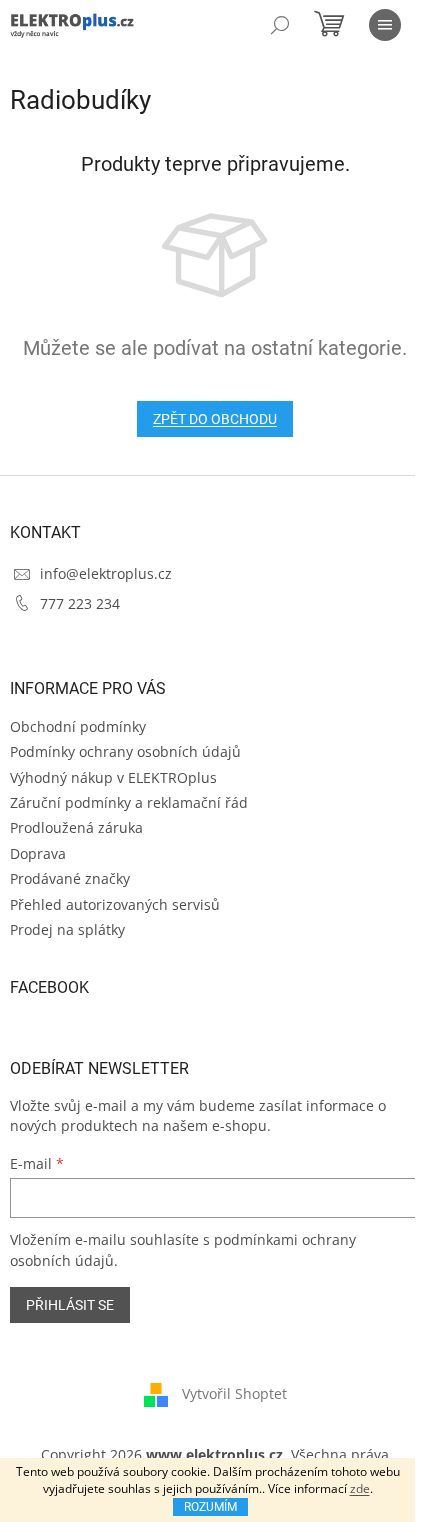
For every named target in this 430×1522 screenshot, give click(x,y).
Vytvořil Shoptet (234, 1393)
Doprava (38, 853)
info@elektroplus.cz (106, 573)
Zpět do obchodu (215, 419)
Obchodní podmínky (78, 726)
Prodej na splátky (67, 929)
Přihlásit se (70, 1305)
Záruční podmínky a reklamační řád (129, 802)
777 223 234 (80, 603)
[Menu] (385, 25)
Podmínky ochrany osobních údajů (125, 751)
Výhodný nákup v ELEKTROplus (113, 777)
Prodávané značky (70, 878)
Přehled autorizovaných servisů (115, 904)
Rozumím (210, 1507)
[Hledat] (280, 25)
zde (360, 1488)
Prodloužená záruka (76, 827)
